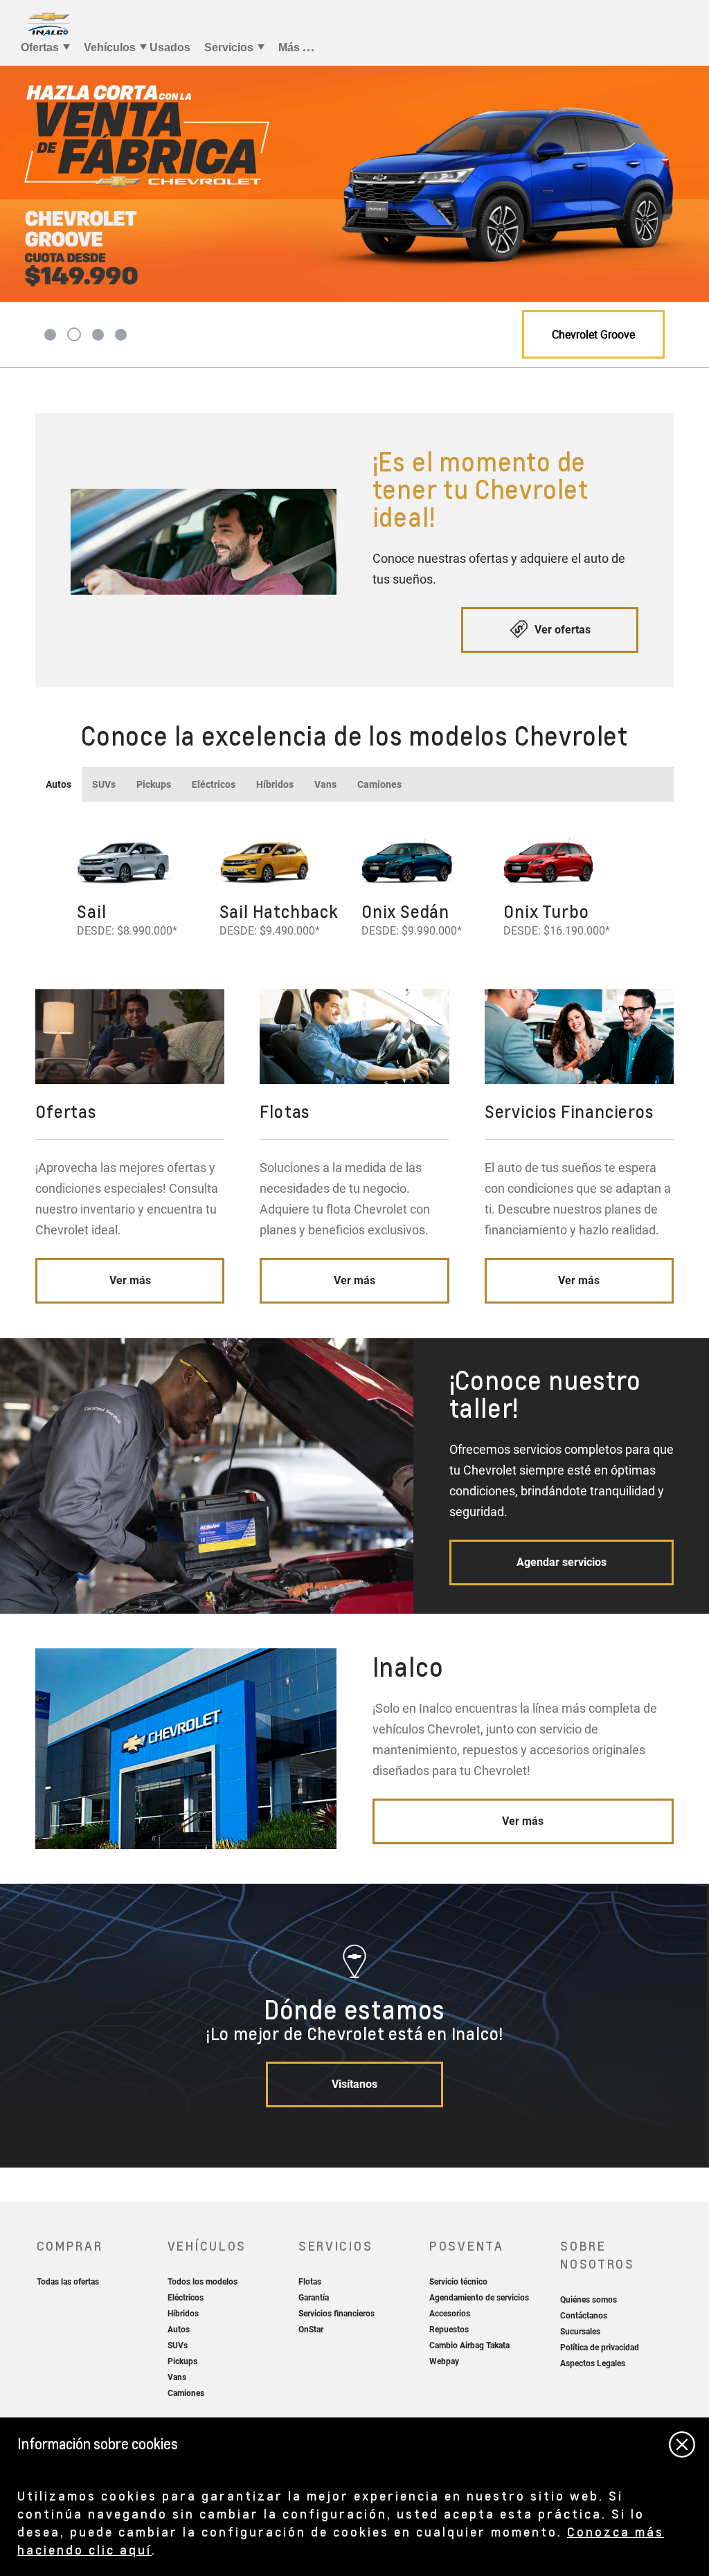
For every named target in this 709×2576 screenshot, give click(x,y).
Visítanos (354, 2084)
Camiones (379, 784)
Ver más (130, 1280)
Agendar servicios (562, 1562)
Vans (325, 784)
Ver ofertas (561, 630)
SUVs (104, 784)
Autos (59, 784)
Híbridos (275, 784)
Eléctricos (214, 784)
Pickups (154, 784)
